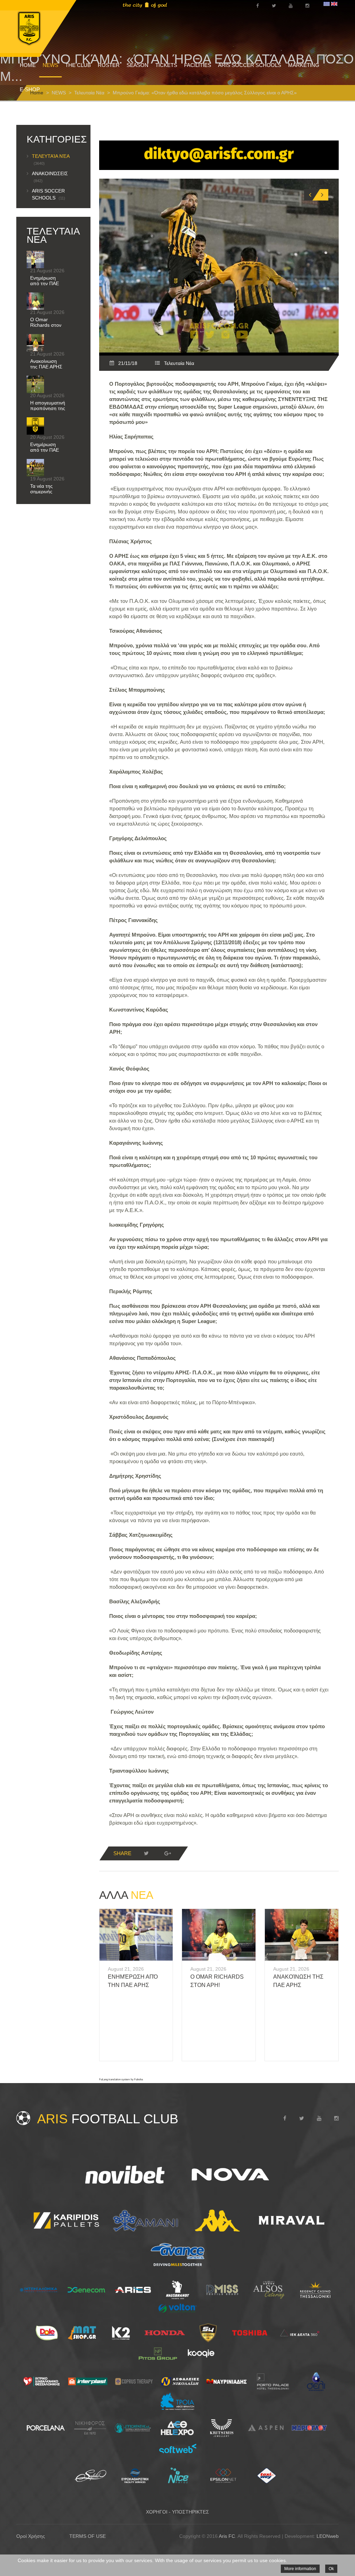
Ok (331, 2569)
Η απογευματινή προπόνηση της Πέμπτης (48, 408)
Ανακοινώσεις (50, 177)
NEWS (50, 65)
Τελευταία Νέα (179, 363)
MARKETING (304, 65)
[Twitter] (146, 1853)
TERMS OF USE (88, 2536)
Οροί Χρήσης (31, 2536)
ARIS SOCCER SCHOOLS (250, 65)
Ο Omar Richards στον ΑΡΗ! (46, 325)
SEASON (137, 65)
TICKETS (166, 65)
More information (300, 2569)
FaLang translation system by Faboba (121, 2079)
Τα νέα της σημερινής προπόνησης (45, 492)
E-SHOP (30, 89)
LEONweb (328, 2536)
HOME (28, 65)
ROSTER (109, 65)
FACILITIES (198, 65)
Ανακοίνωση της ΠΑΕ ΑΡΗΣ (46, 364)
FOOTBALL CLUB (108, 2119)
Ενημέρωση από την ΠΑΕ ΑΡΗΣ (45, 283)
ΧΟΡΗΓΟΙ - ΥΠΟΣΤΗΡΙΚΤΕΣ (177, 2512)
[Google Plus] (168, 1853)
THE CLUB (78, 65)
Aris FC (227, 2536)
